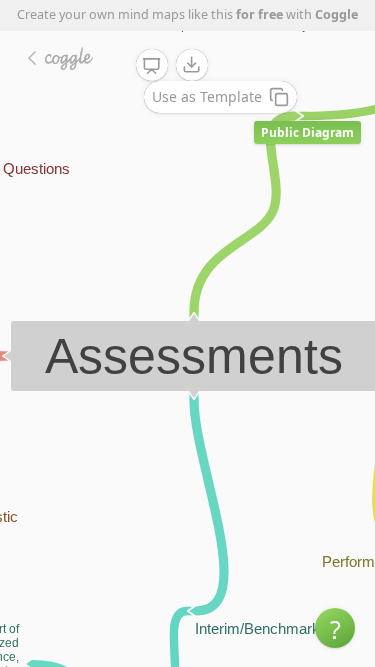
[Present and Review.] (152, 66)
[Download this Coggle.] (192, 65)
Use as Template (207, 96)
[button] (335, 628)
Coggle (336, 14)
